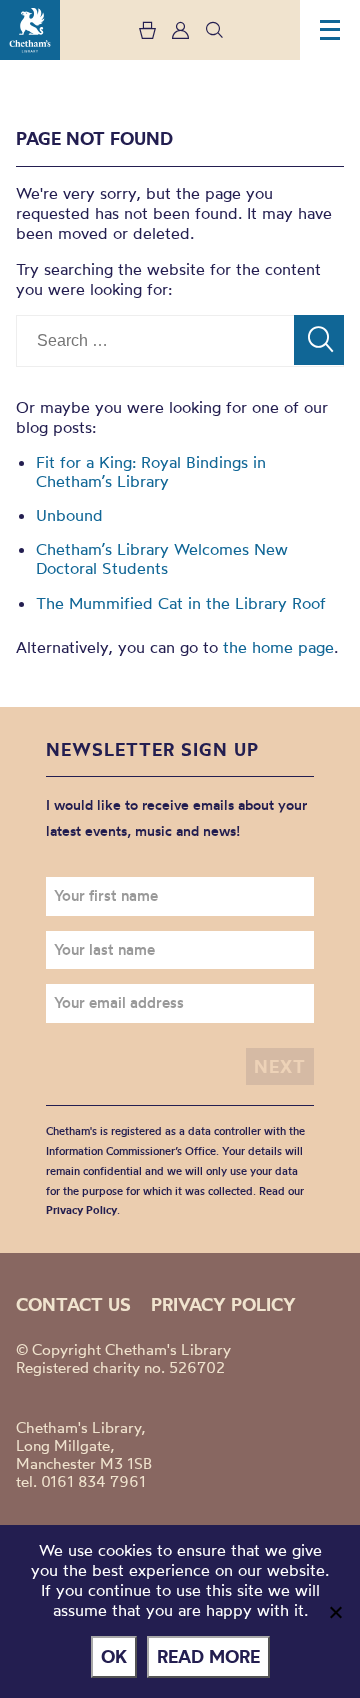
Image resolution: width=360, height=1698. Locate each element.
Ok (114, 1656)
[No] (335, 1612)
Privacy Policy (81, 1210)
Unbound (69, 515)
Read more (208, 1656)
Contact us (73, 1304)
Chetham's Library (30, 30)
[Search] (319, 340)
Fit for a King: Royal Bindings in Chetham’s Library (151, 471)
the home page (278, 647)
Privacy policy (223, 1304)
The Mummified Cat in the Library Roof (181, 603)
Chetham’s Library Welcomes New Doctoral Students (162, 558)
